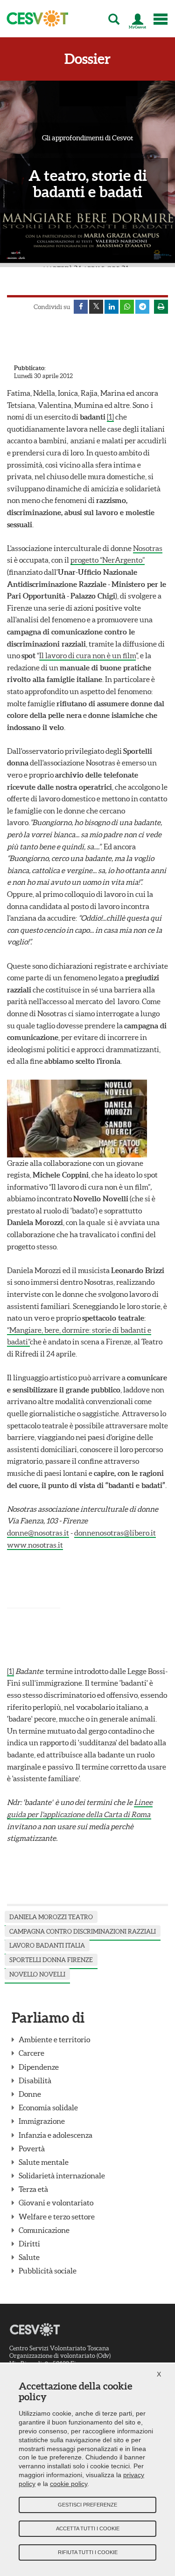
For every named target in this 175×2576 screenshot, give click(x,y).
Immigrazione (42, 2121)
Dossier (87, 59)
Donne (30, 2094)
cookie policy (69, 2484)
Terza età (33, 2189)
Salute (29, 2257)
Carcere (31, 2053)
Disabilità (35, 2080)
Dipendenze (39, 2067)
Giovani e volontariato (56, 2203)
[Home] (35, 19)
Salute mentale (44, 2162)
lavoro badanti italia (47, 1946)
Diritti (29, 2244)
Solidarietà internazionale (62, 2176)
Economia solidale (48, 2108)
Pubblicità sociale (48, 2271)
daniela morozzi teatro (51, 1917)
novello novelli (37, 1974)
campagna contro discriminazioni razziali (83, 1932)
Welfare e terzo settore (57, 2217)
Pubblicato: (30, 368)
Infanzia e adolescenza (56, 2135)
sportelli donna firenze (51, 1960)
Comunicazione (44, 2230)
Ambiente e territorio (54, 2039)
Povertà (32, 2149)
